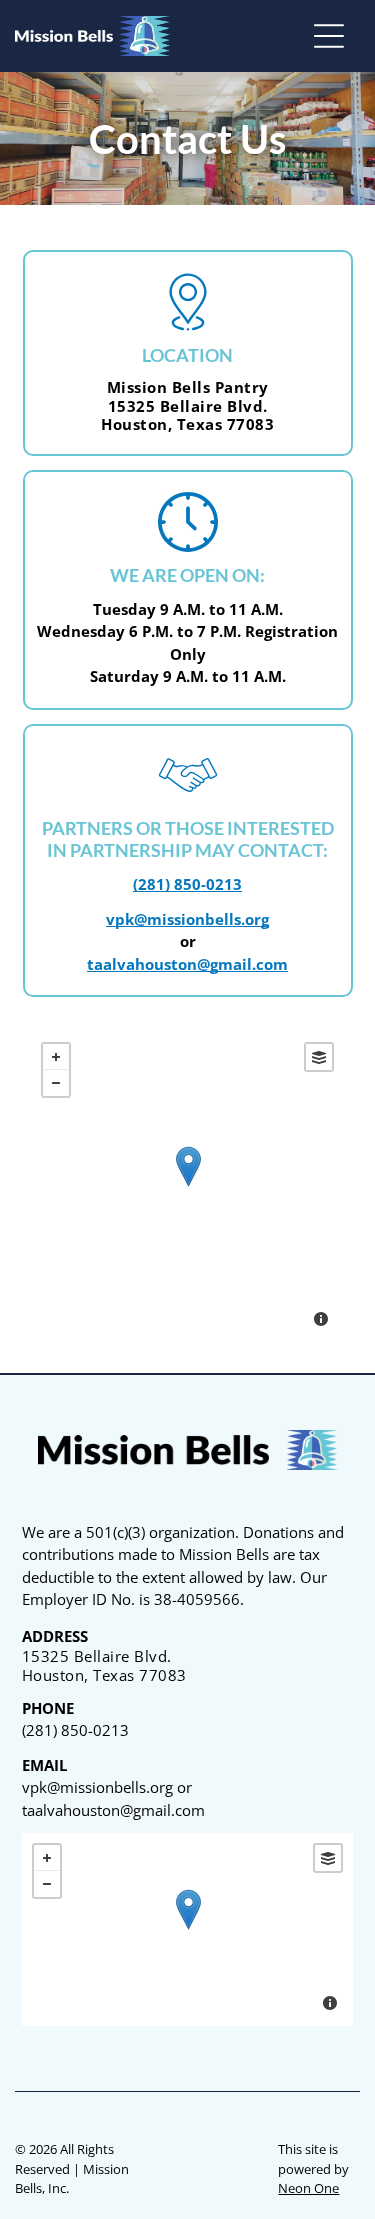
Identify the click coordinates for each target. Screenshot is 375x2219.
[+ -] (187, 1187)
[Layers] (319, 1057)
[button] (329, 36)
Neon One (308, 2188)
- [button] (56, 1083)
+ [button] (56, 1057)
